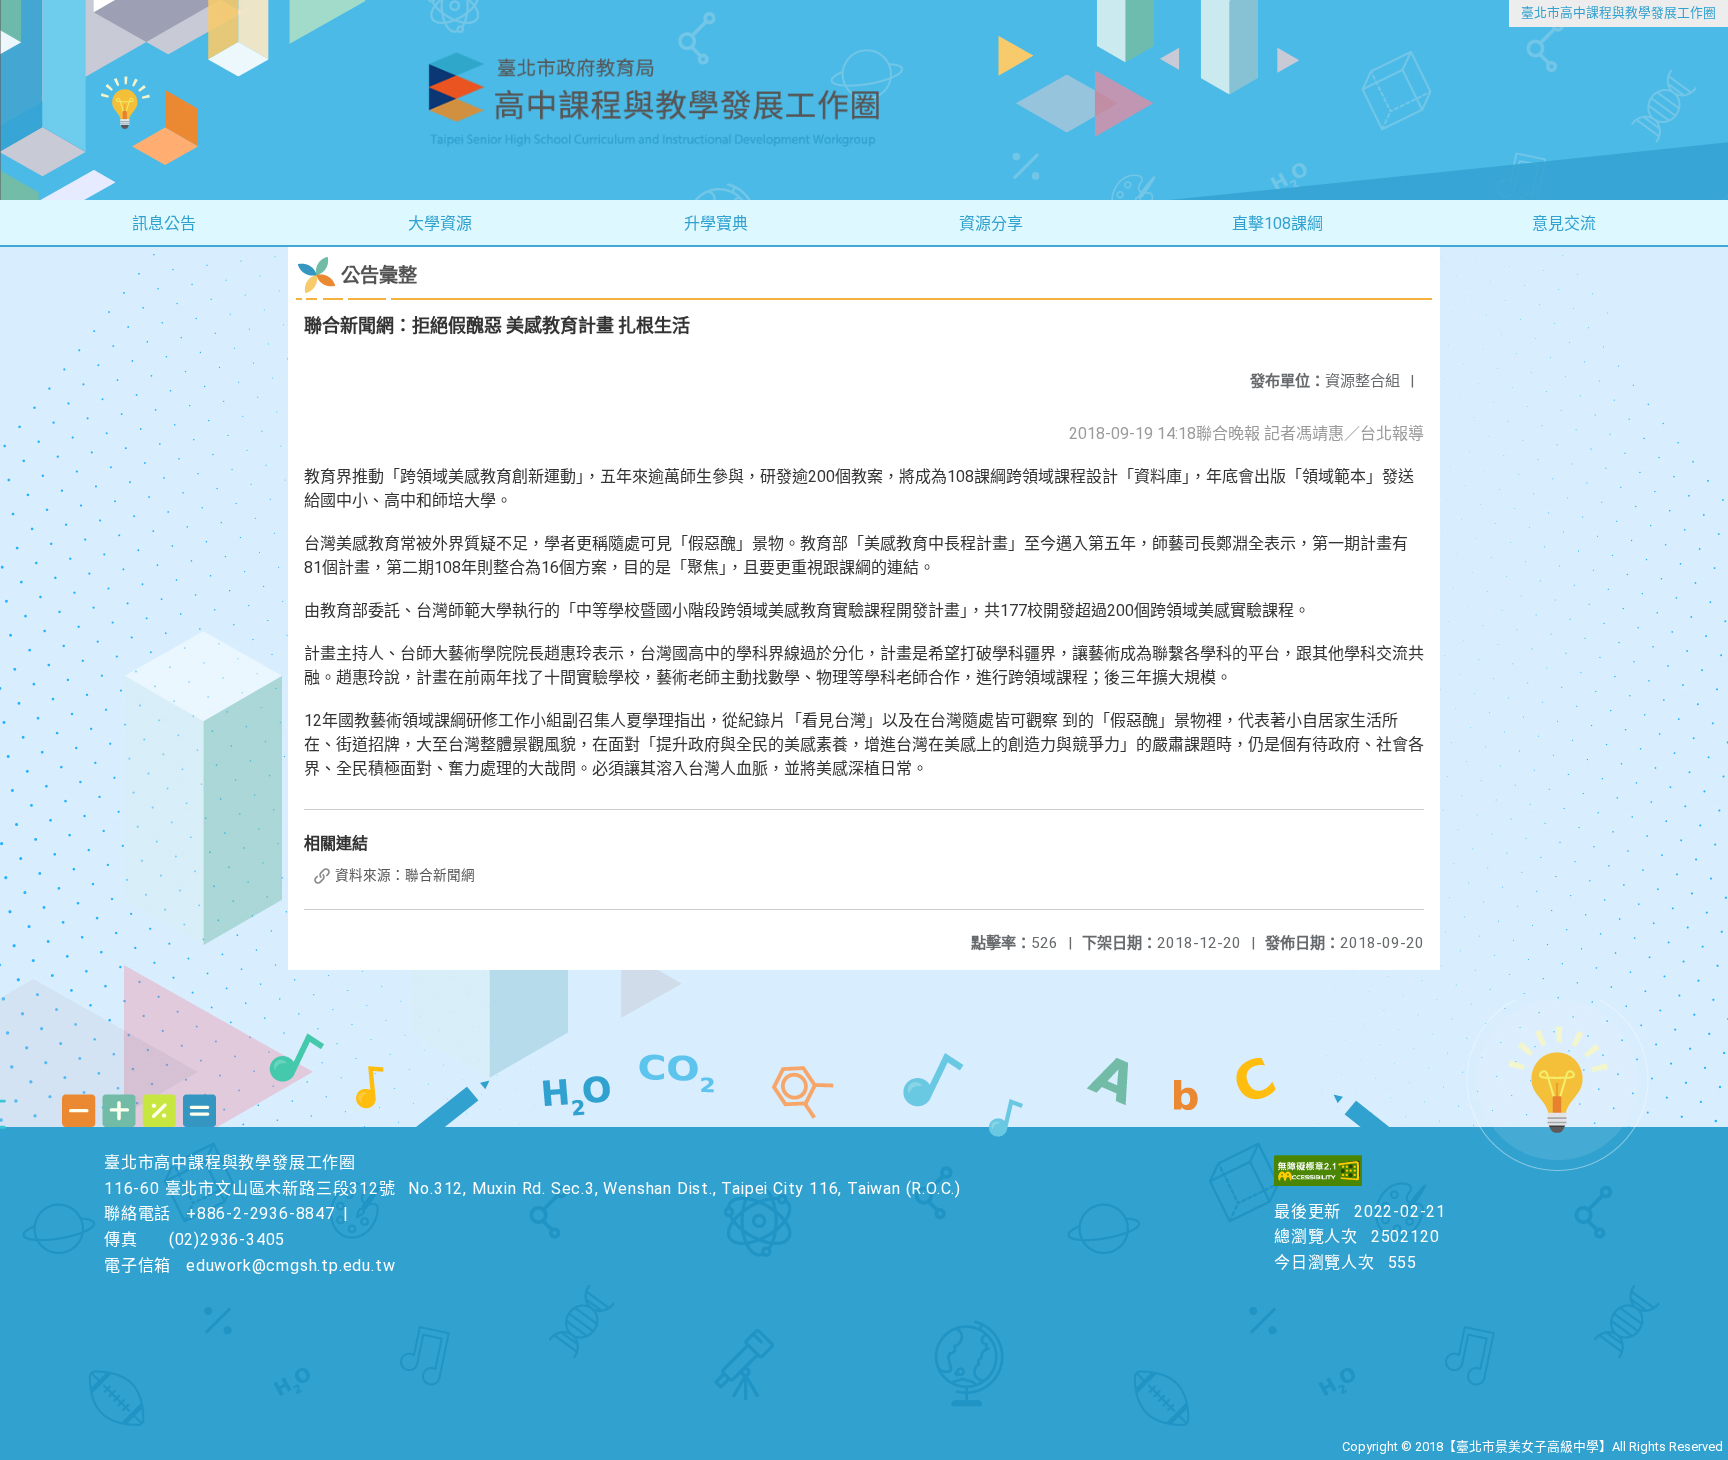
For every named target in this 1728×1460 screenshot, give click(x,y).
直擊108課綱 (1277, 223)
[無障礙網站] (1318, 1180)
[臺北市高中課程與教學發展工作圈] (864, 100)
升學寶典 (716, 223)
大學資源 (440, 223)
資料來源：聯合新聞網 (403, 875)
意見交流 (1564, 223)
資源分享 (991, 223)
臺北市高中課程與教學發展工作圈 (1618, 12)
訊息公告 (164, 223)
